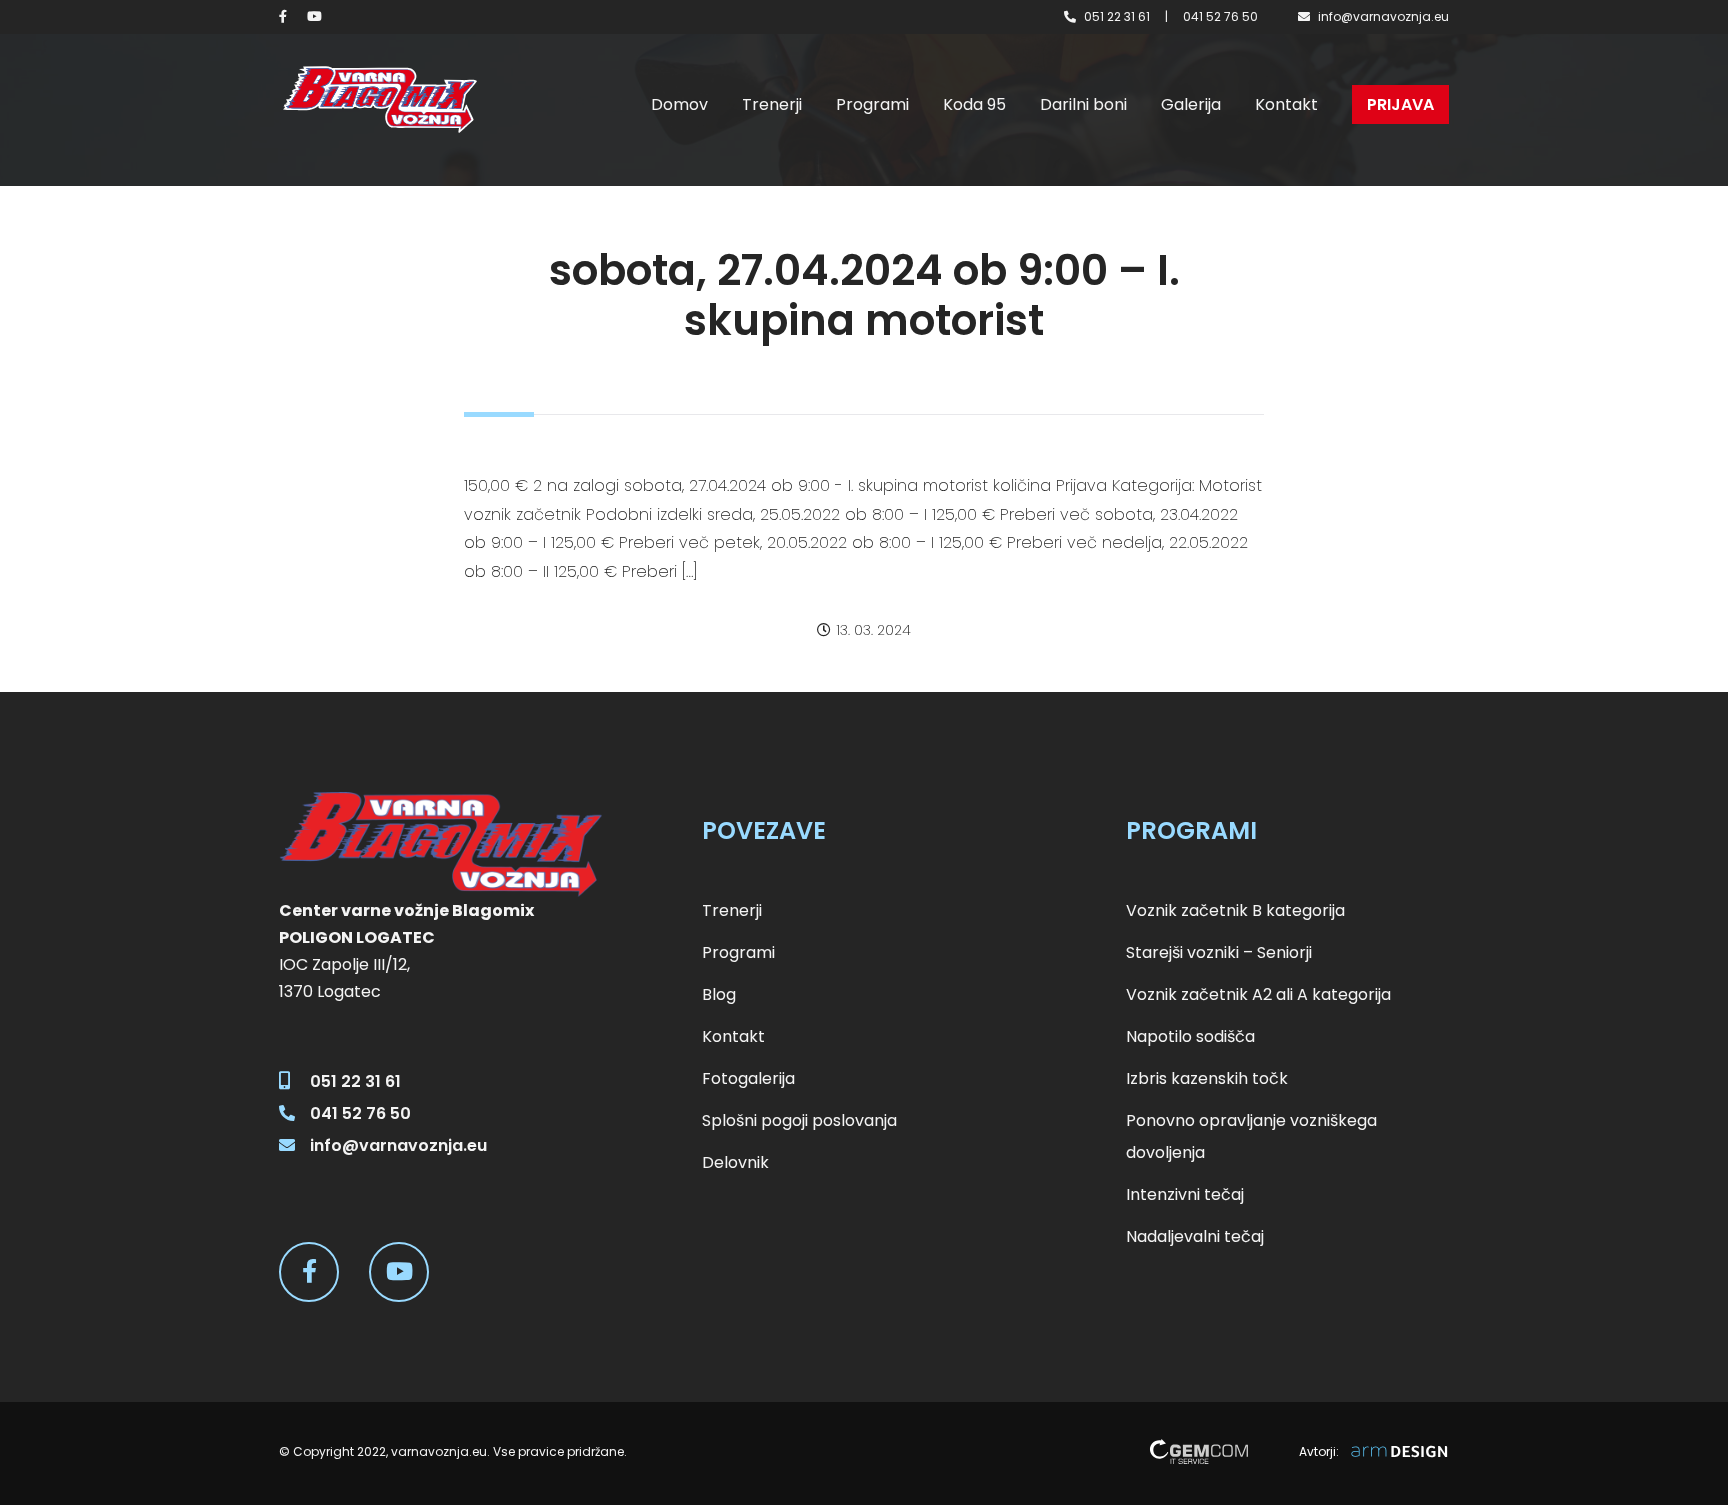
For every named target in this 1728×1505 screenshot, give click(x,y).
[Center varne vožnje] (379, 99)
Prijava (1400, 104)
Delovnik (735, 1162)
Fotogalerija (748, 1078)
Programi (872, 104)
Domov (679, 104)
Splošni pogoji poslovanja (799, 1120)
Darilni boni (1083, 104)
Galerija (1191, 104)
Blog (719, 994)
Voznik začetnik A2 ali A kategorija (1258, 994)
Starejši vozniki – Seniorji (1219, 952)
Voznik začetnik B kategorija (1235, 910)
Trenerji (772, 104)
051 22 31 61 (1117, 16)
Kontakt (1286, 104)
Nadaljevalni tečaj (1195, 1236)
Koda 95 (974, 104)
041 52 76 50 (1220, 16)
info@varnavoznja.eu (1383, 16)
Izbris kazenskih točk (1207, 1078)
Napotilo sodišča (1190, 1036)
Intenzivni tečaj (1185, 1194)
